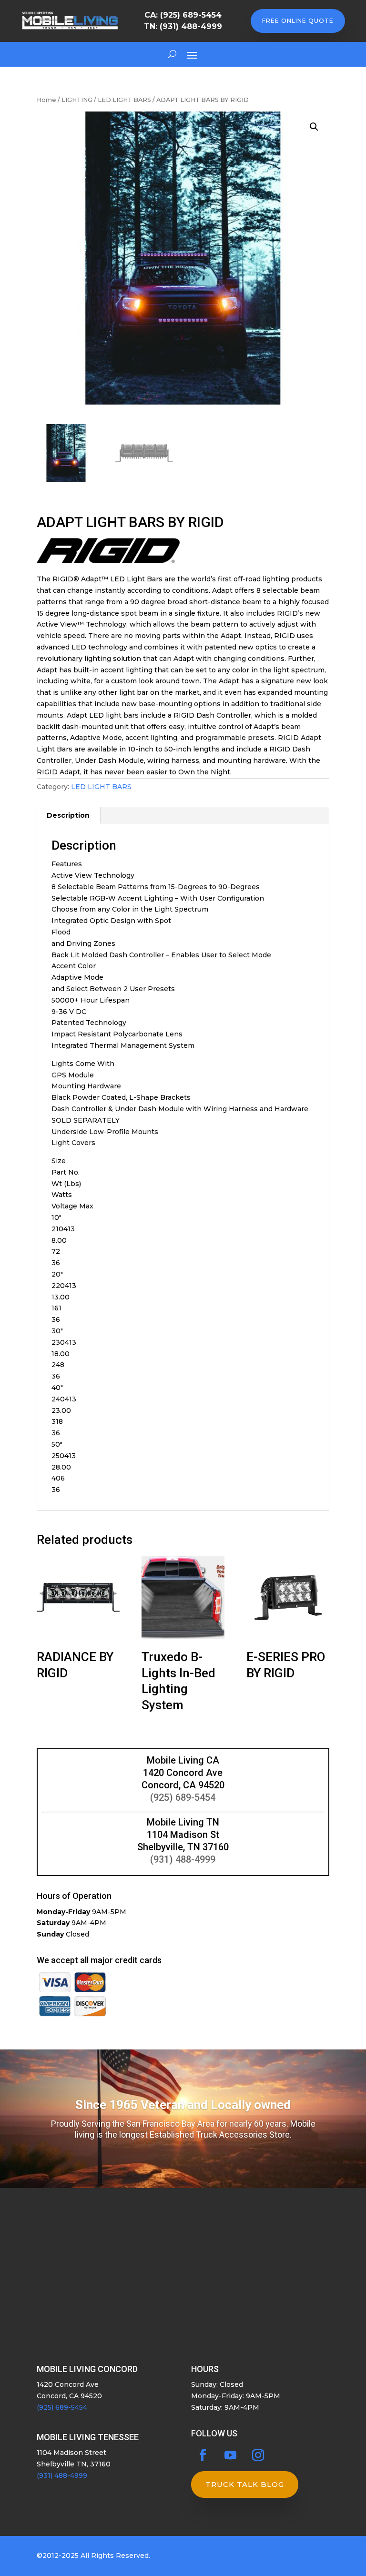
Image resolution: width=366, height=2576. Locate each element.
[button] (314, 127)
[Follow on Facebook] (203, 2455)
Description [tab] (68, 815)
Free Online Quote (298, 21)
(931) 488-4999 (183, 1859)
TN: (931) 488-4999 (183, 26)
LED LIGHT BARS (124, 100)
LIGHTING (77, 100)
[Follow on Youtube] (231, 2455)
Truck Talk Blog (245, 2484)
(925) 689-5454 (183, 1797)
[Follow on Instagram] (258, 2455)
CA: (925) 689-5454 (183, 15)
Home (46, 100)
